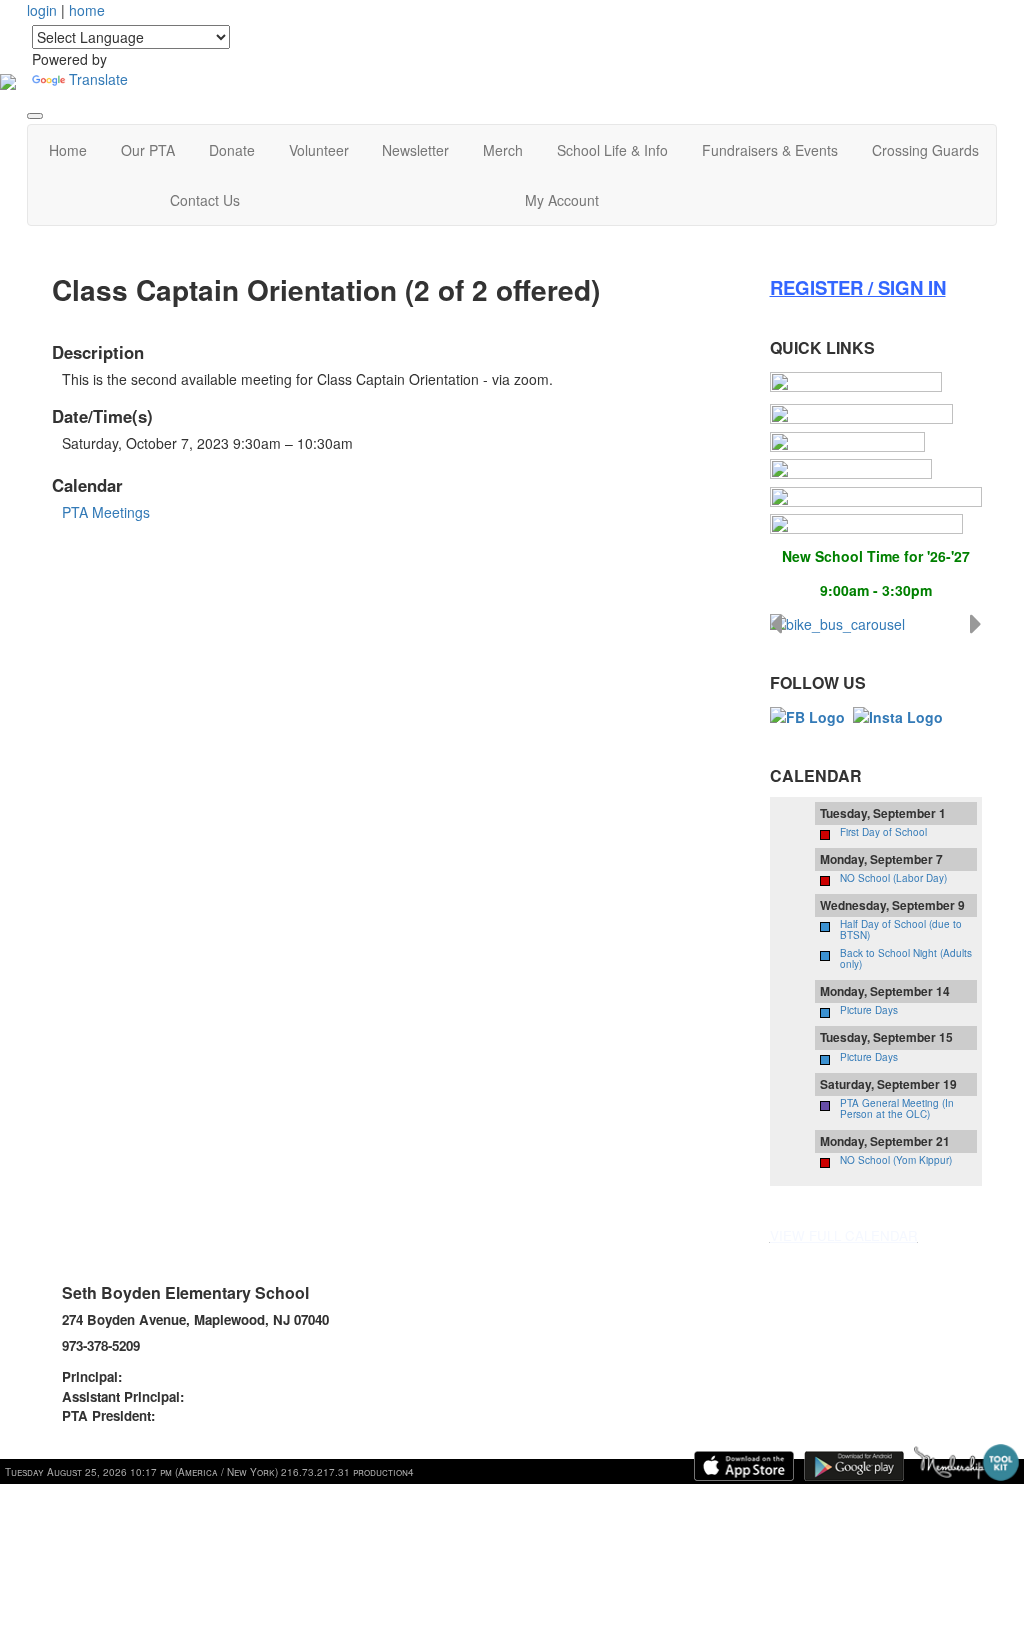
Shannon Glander (180, 1376)
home (87, 10)
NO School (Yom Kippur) (896, 1160)
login (42, 10)
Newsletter (415, 150)
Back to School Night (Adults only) (906, 958)
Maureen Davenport (248, 1396)
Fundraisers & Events (770, 150)
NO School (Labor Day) (893, 878)
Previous (776, 624)
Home (68, 150)
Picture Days (869, 1010)
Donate (232, 150)
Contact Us (205, 200)
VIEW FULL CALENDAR (844, 1235)
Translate (98, 79)
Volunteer (319, 150)
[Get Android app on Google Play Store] (854, 1466)
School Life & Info (612, 150)
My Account (562, 200)
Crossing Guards (925, 150)
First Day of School (883, 832)
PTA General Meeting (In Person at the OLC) (897, 1108)
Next (976, 624)
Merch (503, 150)
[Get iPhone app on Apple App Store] (744, 1466)
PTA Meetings (106, 512)
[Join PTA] (856, 382)
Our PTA (148, 150)
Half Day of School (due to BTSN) (901, 929)
